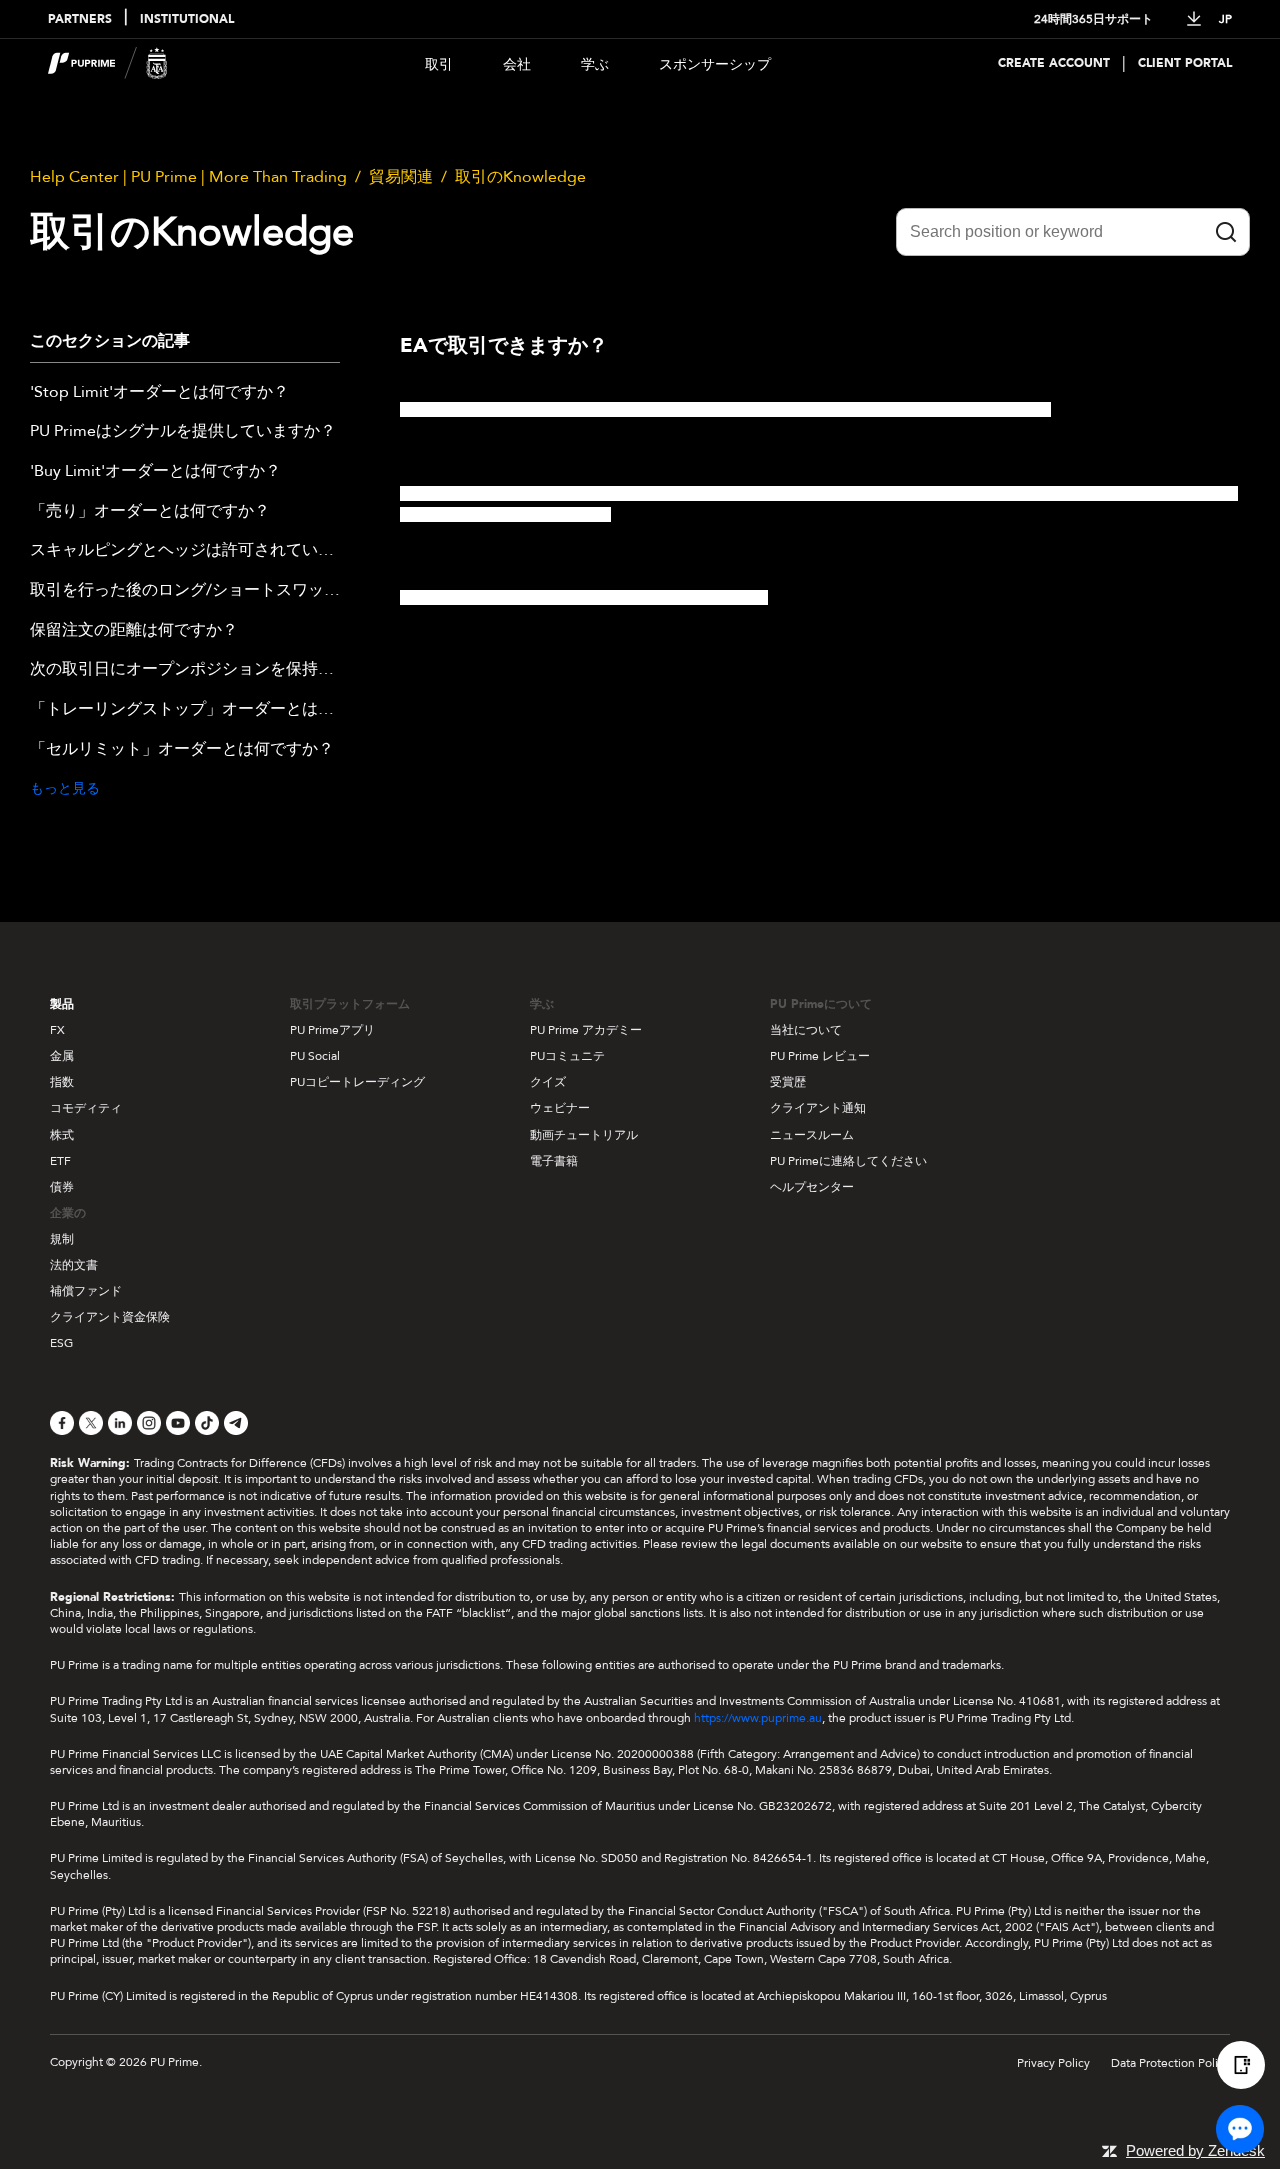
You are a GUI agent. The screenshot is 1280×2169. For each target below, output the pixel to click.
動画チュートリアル (584, 1135)
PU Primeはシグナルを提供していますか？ (183, 432)
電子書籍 (554, 1161)
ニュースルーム (812, 1135)
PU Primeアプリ (332, 1030)
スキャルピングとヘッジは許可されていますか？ (185, 551)
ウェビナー (560, 1108)
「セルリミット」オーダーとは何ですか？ (182, 750)
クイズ (548, 1082)
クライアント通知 (818, 1108)
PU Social (315, 1056)
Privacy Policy (1053, 2063)
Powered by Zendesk (1195, 2150)
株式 (62, 1135)
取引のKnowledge (520, 177)
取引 (439, 64)
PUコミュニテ (567, 1056)
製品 (62, 1004)
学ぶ (595, 64)
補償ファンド (86, 1291)
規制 (62, 1239)
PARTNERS (80, 19)
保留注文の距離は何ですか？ (134, 631)
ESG (61, 1343)
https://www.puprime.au (758, 1718)
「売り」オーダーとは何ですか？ (150, 512)
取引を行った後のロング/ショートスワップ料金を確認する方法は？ (185, 591)
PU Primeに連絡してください (848, 1161)
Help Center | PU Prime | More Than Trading (188, 177)
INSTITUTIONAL (187, 19)
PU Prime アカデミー (586, 1030)
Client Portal (1185, 63)
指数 (62, 1082)
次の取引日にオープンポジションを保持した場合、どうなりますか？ (185, 670)
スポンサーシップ (715, 64)
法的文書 (74, 1265)
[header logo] (108, 63)
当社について (806, 1030)
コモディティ (86, 1108)
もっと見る (65, 788)
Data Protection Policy (1170, 2063)
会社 (517, 64)
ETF (60, 1161)
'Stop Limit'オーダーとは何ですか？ (159, 393)
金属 (62, 1056)
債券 (62, 1187)
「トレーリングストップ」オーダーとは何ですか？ (185, 710)
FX (57, 1030)
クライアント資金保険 (110, 1317)
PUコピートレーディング (357, 1082)
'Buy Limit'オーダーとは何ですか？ (155, 472)
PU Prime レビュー (820, 1056)
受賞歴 (788, 1082)
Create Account (1054, 63)
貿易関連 (401, 177)
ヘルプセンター (812, 1187)
